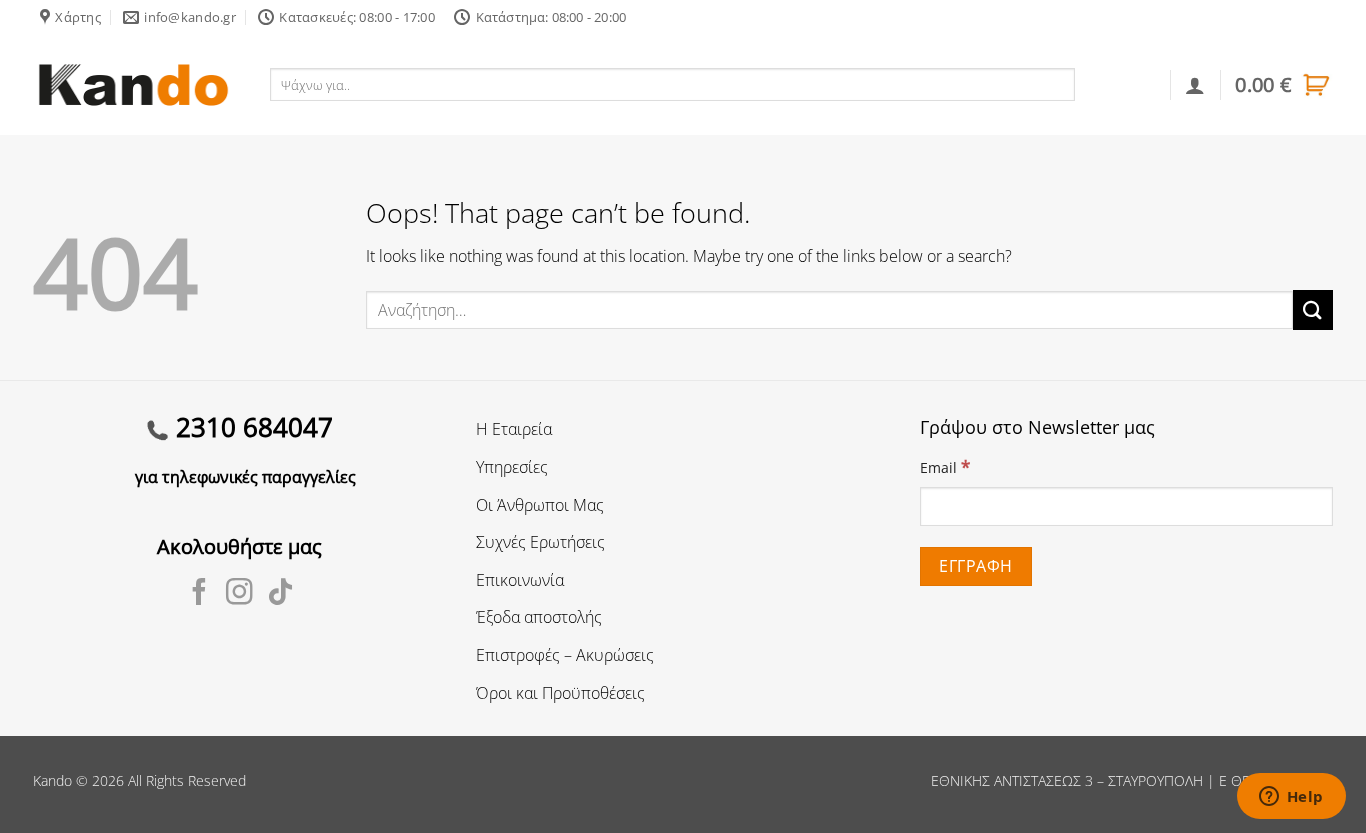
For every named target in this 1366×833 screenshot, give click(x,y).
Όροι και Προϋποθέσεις (560, 693)
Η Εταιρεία (514, 429)
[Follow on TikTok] (280, 594)
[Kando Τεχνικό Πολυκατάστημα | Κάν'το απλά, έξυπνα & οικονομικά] (133, 84)
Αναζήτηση (1118, 84)
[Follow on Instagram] (239, 594)
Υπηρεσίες (512, 467)
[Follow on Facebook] (199, 594)
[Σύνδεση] (1195, 85)
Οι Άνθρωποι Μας (540, 505)
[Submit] (1313, 309)
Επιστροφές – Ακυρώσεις (565, 655)
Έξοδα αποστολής (539, 617)
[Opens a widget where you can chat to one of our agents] (1291, 798)
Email (945, 466)
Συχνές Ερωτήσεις (540, 542)
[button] (1284, 85)
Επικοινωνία (520, 580)
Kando (52, 780)
